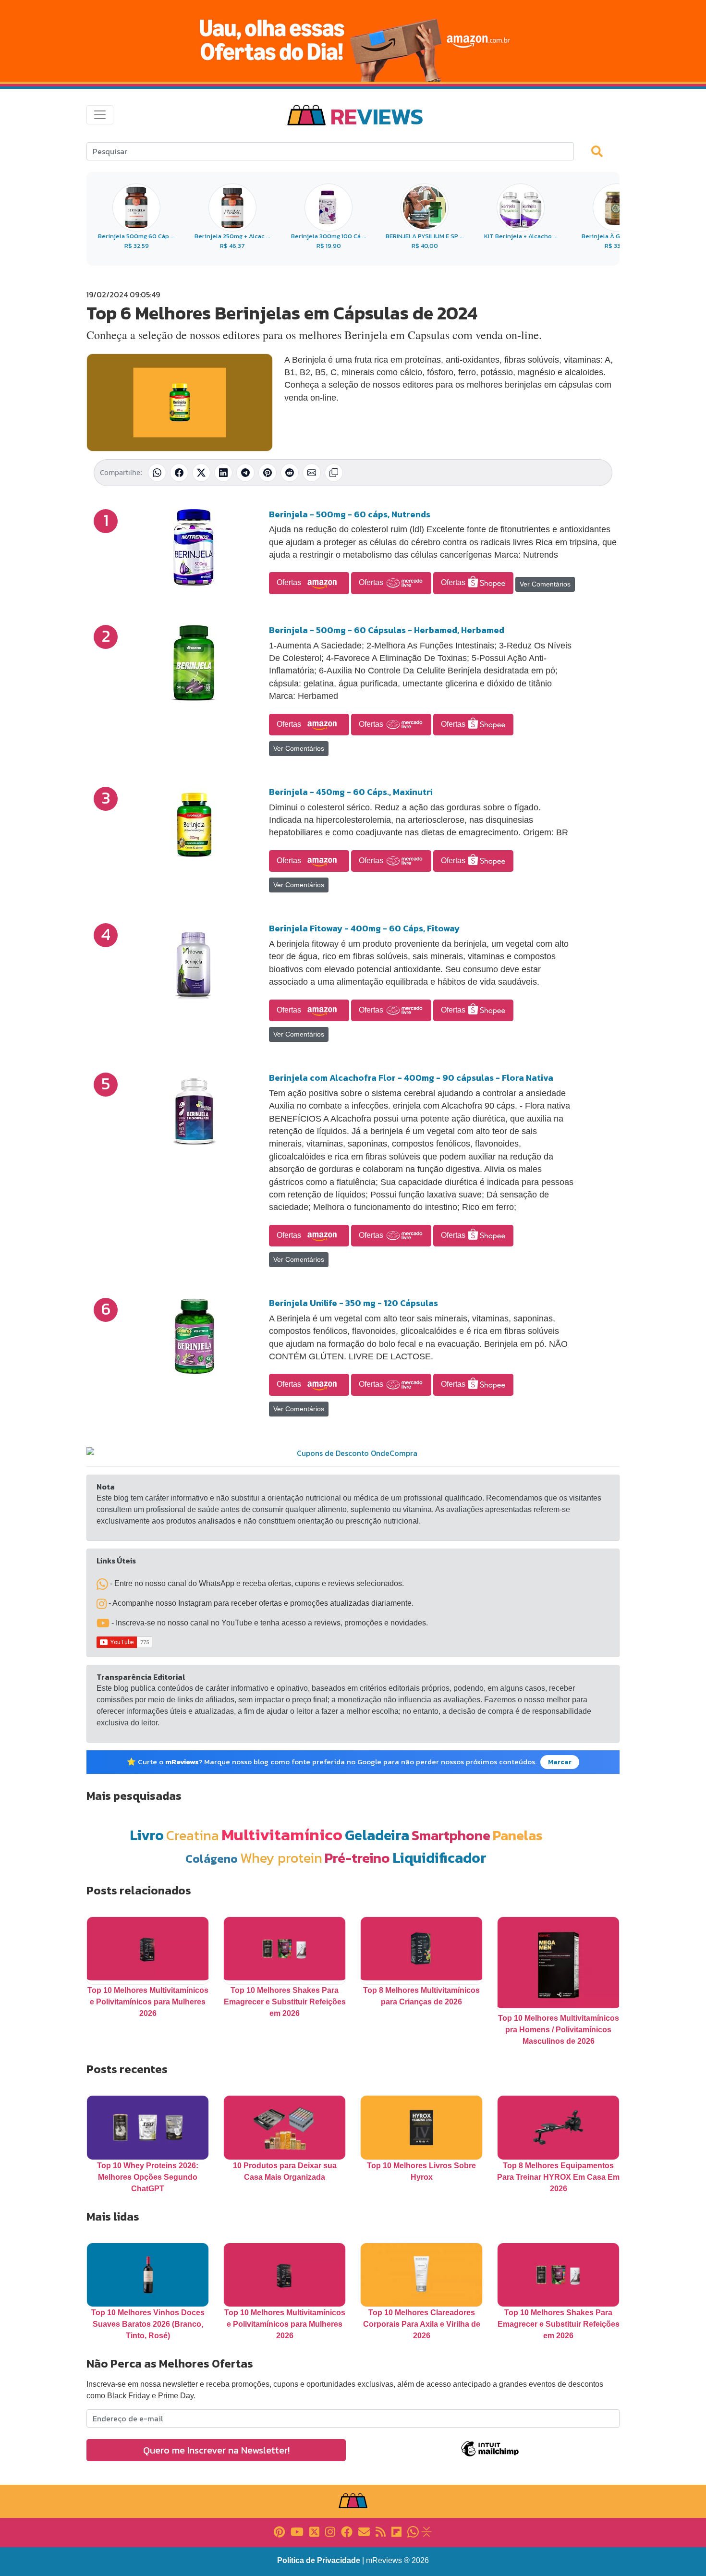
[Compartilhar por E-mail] (312, 473)
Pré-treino (357, 1858)
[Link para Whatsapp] (413, 2531)
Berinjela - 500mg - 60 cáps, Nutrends (350, 514)
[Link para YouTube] (297, 2531)
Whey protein (281, 1858)
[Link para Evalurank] (426, 2531)
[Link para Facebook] (347, 2531)
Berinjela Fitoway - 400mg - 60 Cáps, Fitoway (364, 928)
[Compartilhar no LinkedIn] (223, 473)
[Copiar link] (334, 473)
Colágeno (212, 1859)
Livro (147, 1835)
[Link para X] (314, 2531)
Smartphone (451, 1835)
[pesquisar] (601, 151)
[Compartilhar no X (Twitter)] (201, 473)
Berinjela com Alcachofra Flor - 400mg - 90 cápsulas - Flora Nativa (411, 1078)
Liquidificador (439, 1858)
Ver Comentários (545, 584)
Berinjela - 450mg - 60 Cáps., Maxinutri (351, 792)
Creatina (193, 1835)
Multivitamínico (282, 1834)
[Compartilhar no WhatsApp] (157, 473)
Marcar (560, 1762)
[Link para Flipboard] (396, 2531)
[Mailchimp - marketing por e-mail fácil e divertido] (490, 2456)
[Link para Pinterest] (279, 2531)
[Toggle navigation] (100, 115)
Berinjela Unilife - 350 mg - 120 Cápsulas (353, 1303)
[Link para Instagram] (330, 2531)
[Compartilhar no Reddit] (290, 473)
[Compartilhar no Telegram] (245, 473)
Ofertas (290, 582)
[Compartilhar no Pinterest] (268, 473)
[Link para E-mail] (364, 2531)
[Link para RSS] (381, 2531)
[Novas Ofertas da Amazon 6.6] (353, 41)
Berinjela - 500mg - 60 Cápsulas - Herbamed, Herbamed (387, 630)
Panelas (518, 1835)
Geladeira (377, 1835)
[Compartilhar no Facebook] (179, 473)
